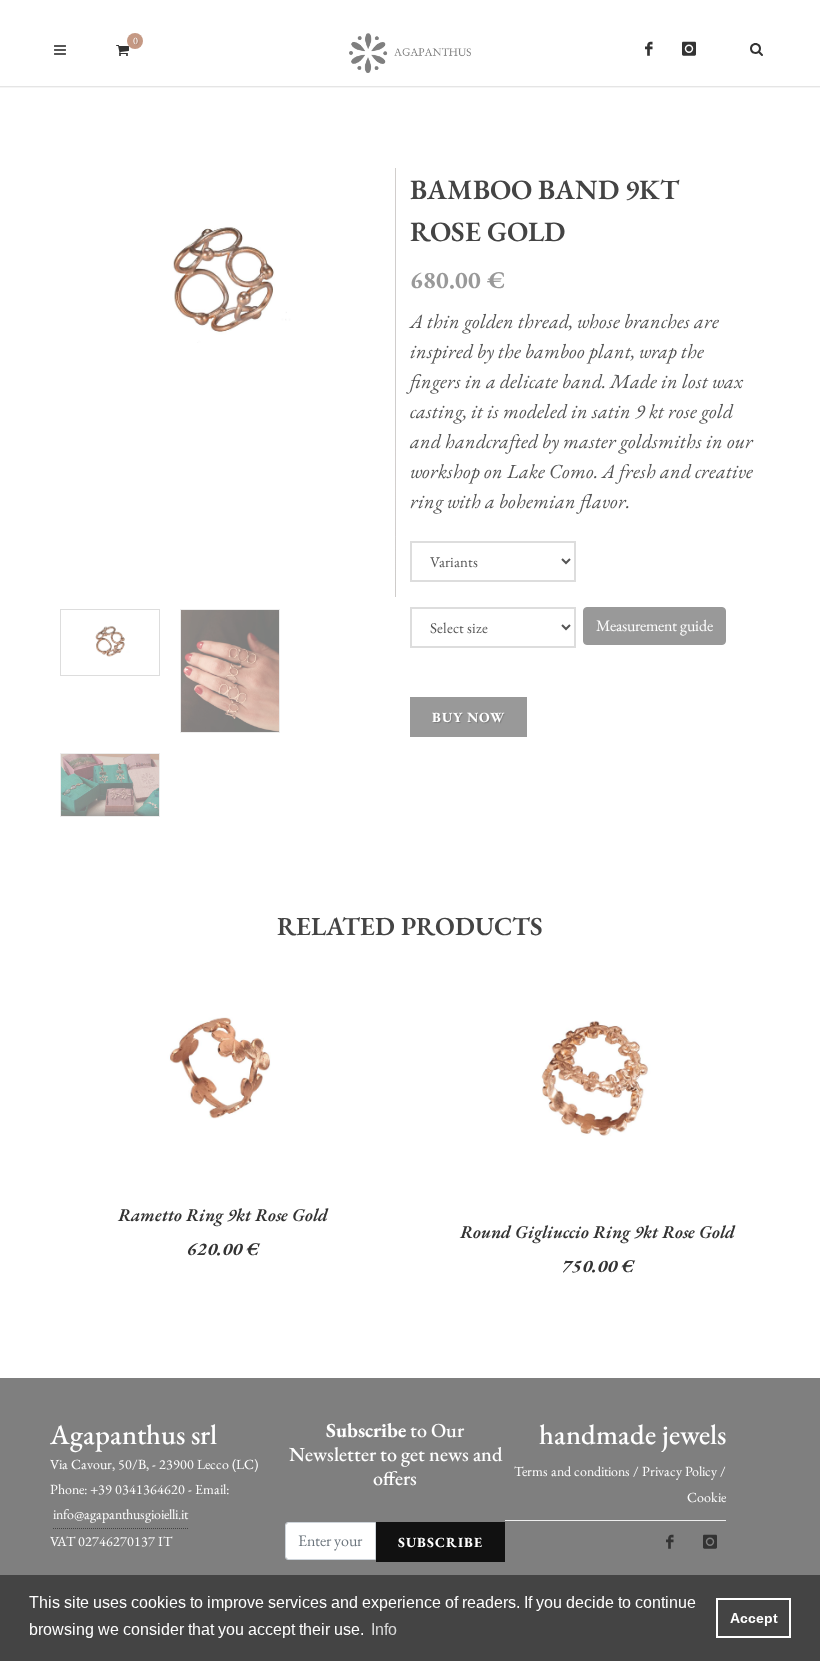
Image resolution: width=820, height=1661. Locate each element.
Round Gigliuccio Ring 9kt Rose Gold (597, 1231)
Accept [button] (754, 1618)
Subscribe (440, 1542)
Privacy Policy (679, 1471)
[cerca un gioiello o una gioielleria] (760, 46)
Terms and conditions (572, 1471)
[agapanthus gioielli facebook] (649, 49)
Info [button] (384, 1629)
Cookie (706, 1497)
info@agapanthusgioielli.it (120, 1514)
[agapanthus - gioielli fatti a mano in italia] (410, 43)
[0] (122, 47)
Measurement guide (654, 625)
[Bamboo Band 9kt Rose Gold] (223, 283)
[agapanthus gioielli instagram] (689, 49)
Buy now (468, 717)
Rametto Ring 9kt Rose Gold (223, 1214)
